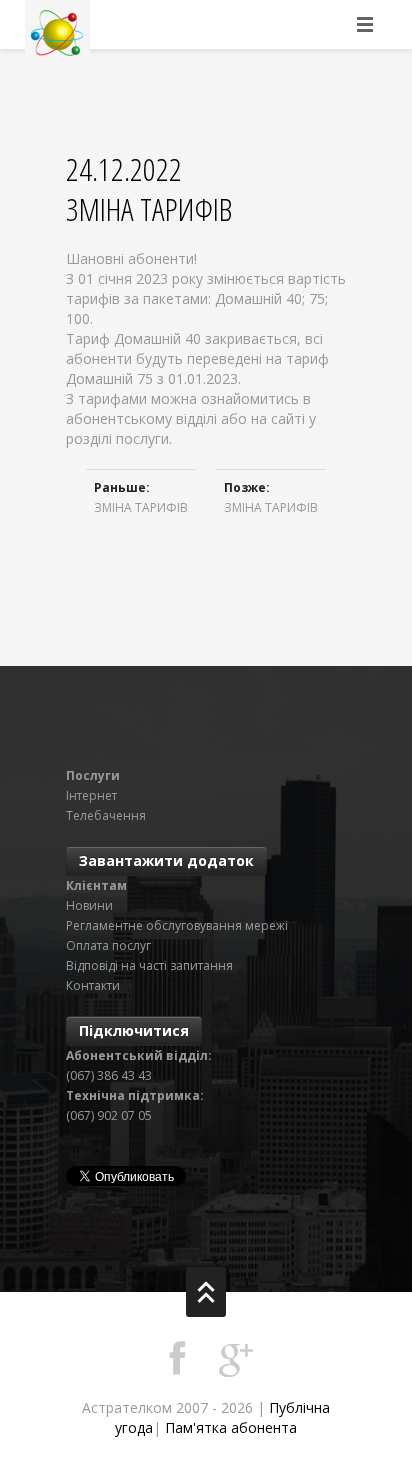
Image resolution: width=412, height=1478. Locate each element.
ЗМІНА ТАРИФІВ (141, 507)
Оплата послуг (108, 945)
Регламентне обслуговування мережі (177, 925)
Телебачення (106, 815)
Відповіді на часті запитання (149, 965)
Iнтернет (91, 795)
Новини (89, 905)
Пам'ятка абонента (231, 1427)
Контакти (93, 985)
